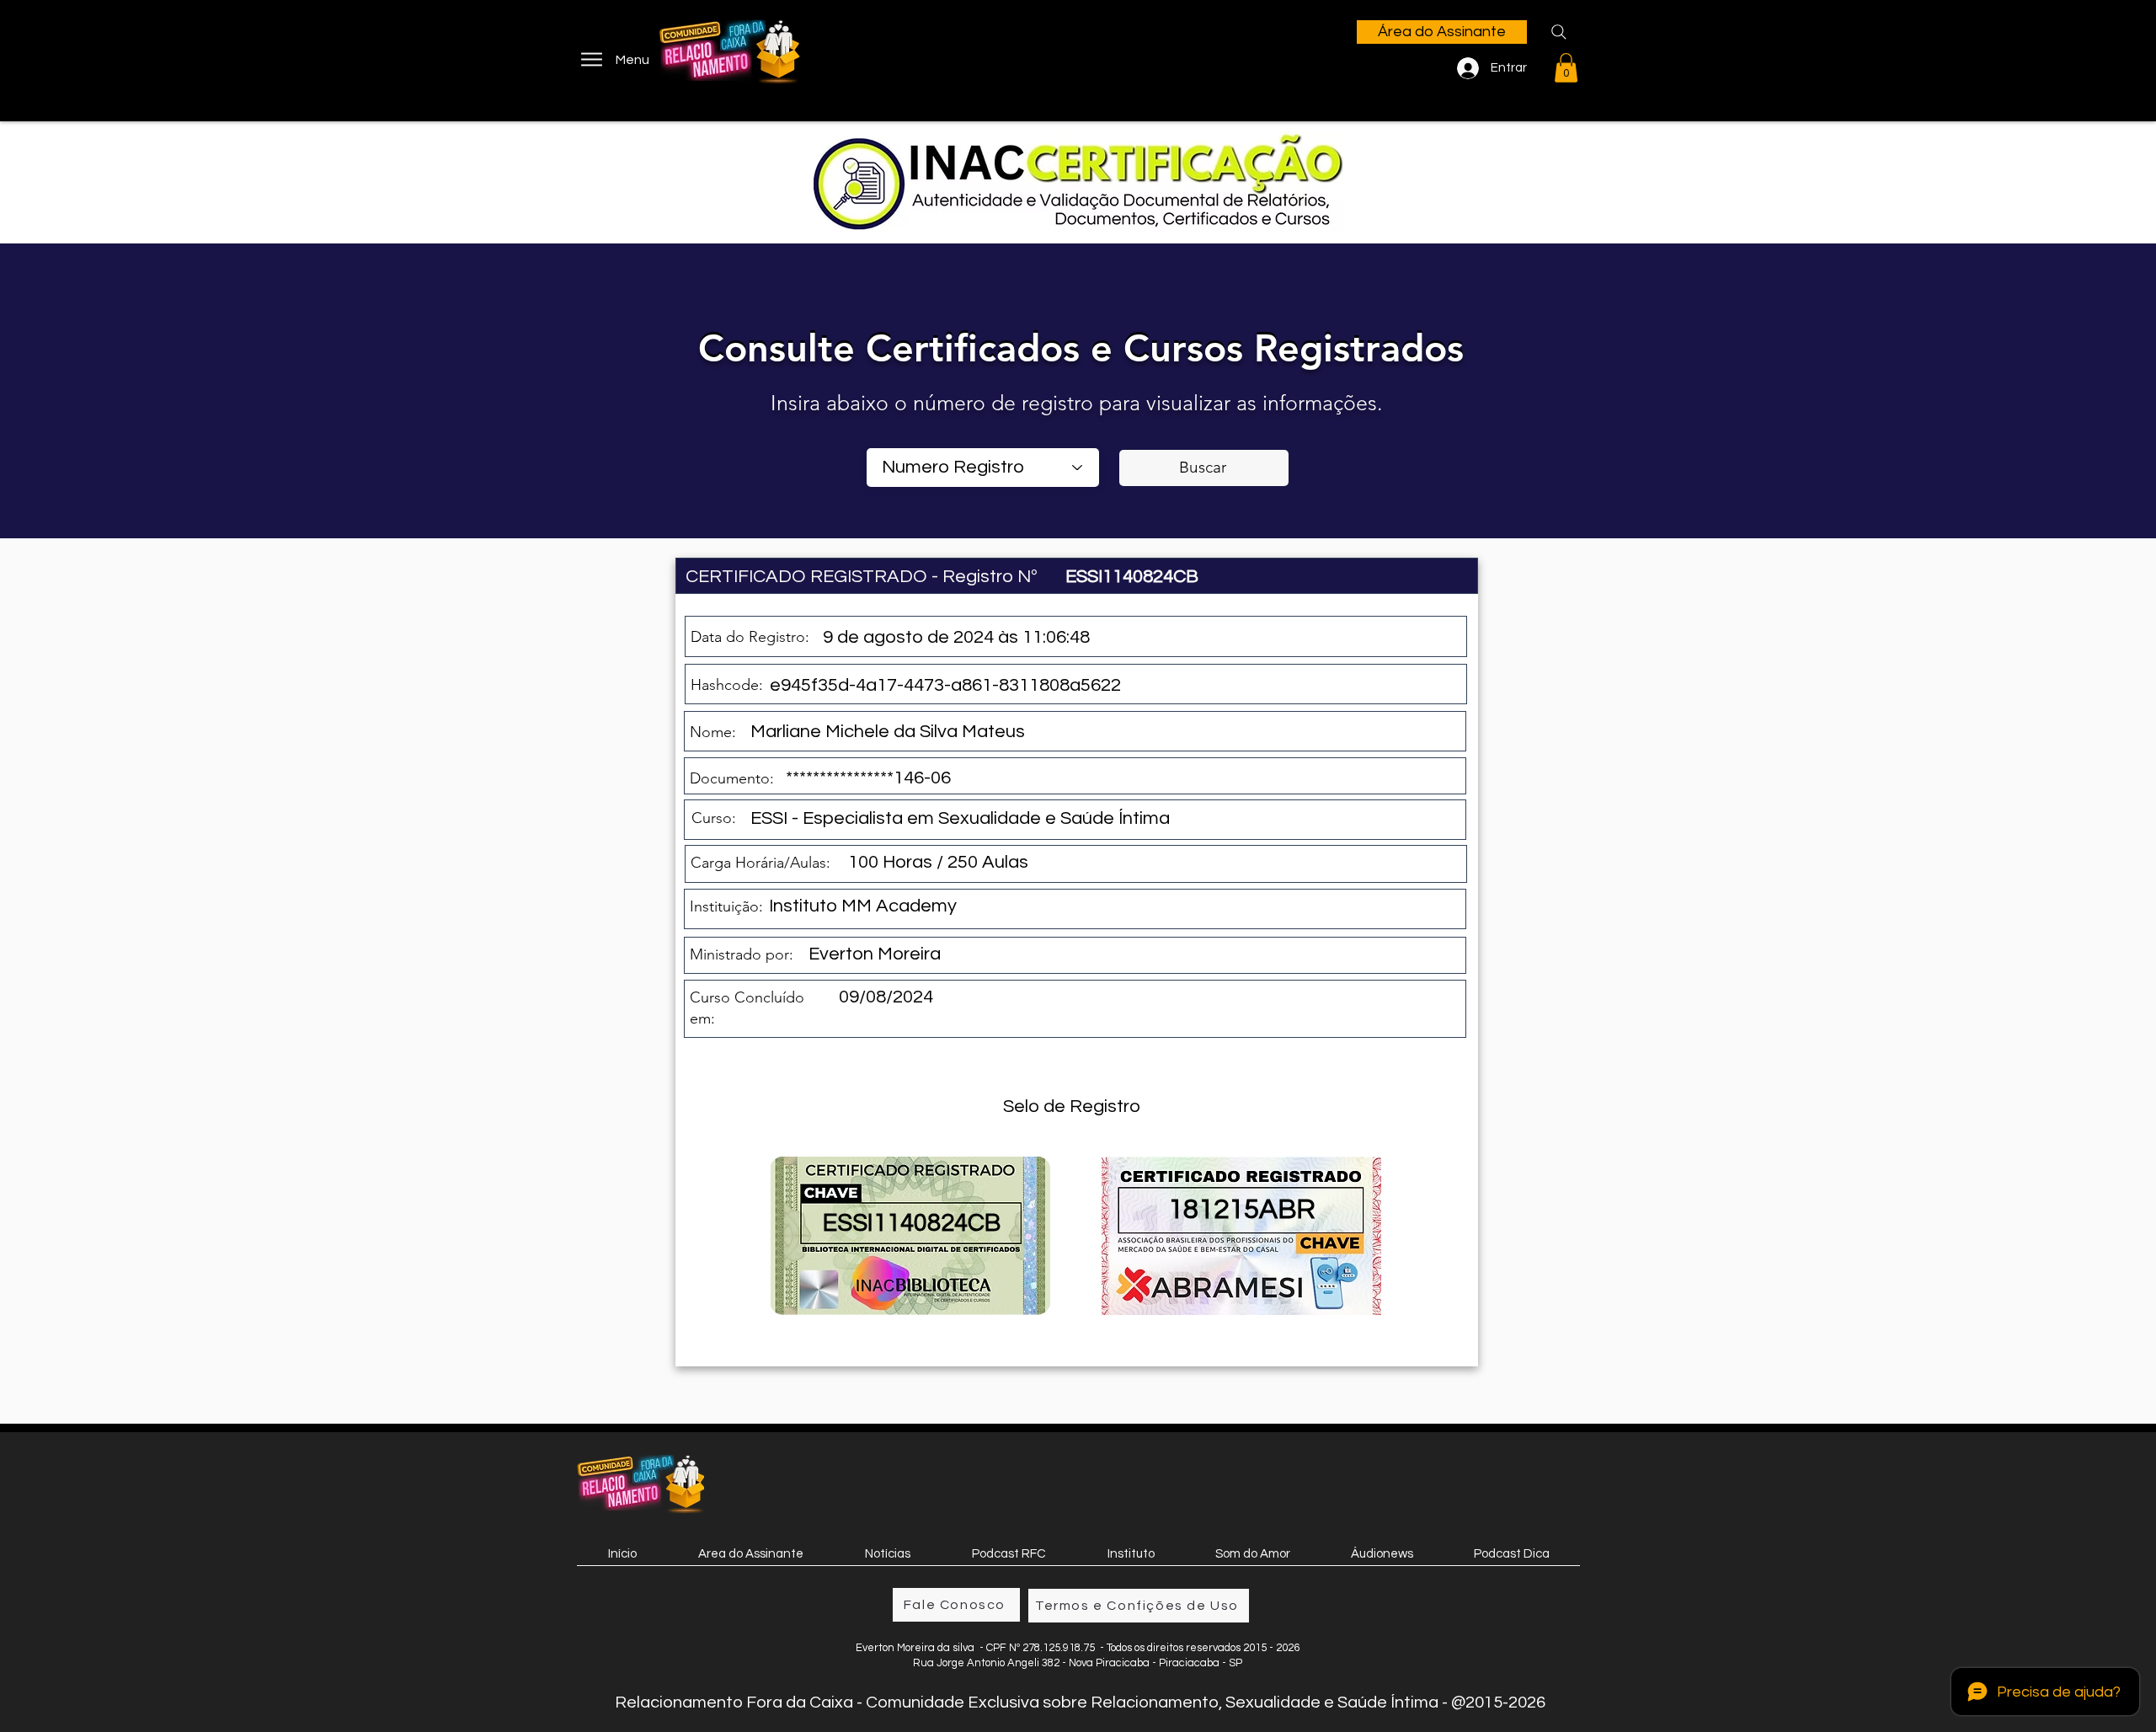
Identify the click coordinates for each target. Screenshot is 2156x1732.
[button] (1566, 68)
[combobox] (983, 468)
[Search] (1559, 32)
